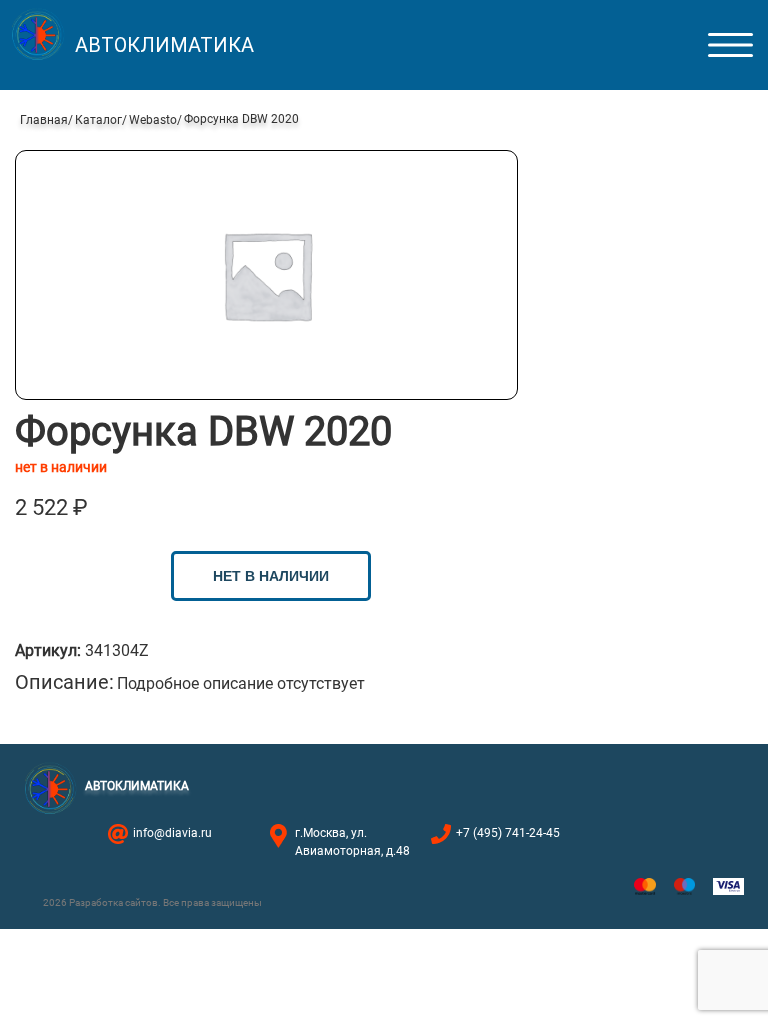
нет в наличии (271, 576)
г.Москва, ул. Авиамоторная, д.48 (352, 842)
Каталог (98, 120)
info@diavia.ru (172, 833)
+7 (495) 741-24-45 (508, 833)
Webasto (153, 120)
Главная (44, 120)
